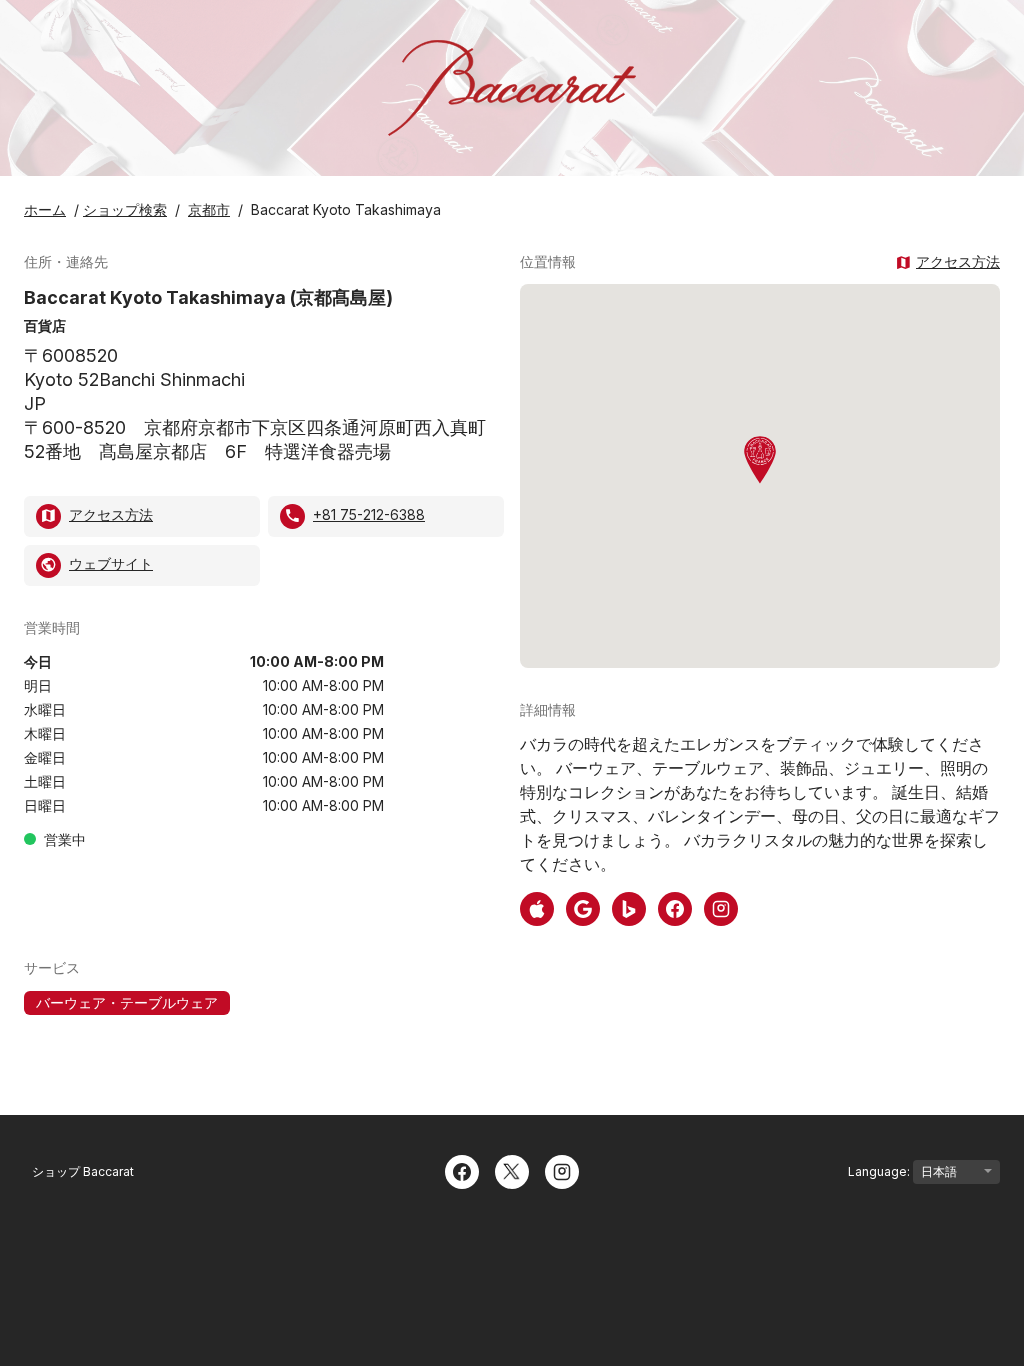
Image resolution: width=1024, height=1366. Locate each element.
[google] (583, 907)
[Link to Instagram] (721, 907)
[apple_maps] (537, 907)
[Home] (512, 88)
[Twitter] (512, 1170)
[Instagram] (562, 1170)
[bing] (629, 907)
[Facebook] (462, 1170)
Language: (880, 1171)
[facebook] (675, 907)
